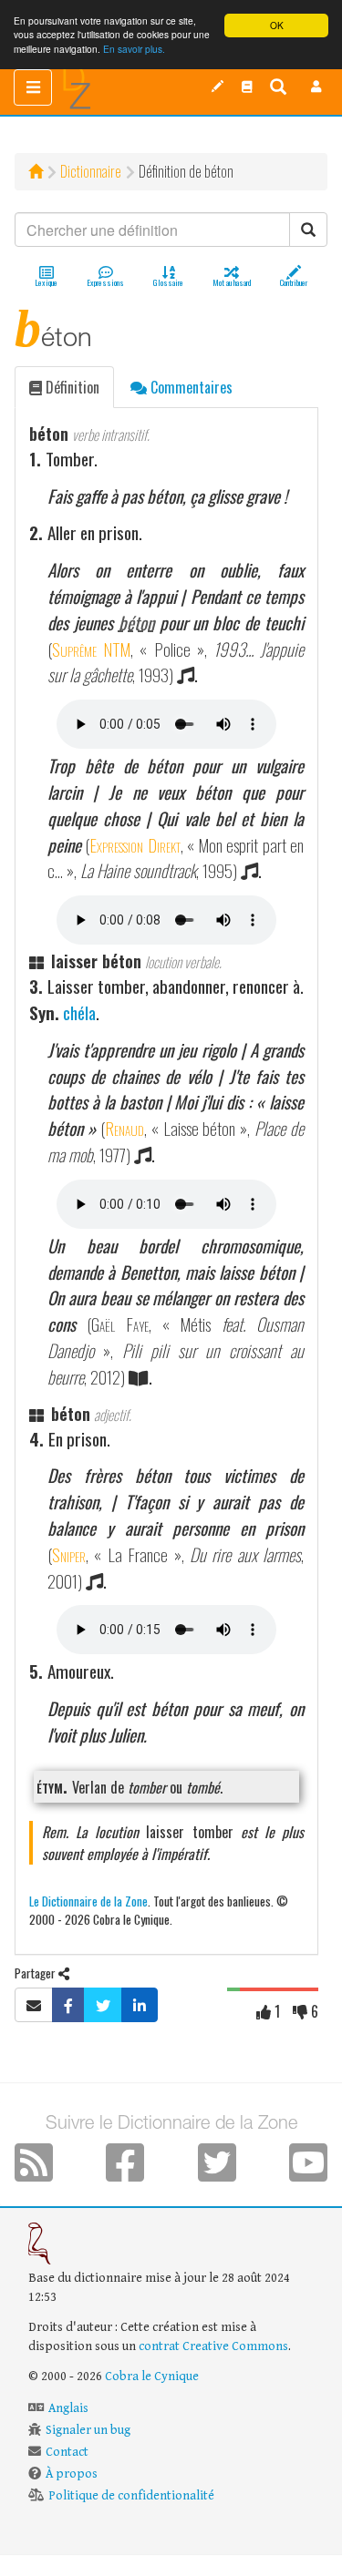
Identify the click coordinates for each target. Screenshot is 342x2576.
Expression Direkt (135, 845)
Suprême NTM (91, 649)
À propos (72, 2474)
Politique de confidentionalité (131, 2496)
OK (277, 25)
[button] (316, 87)
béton (136, 623)
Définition (71, 387)
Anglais (68, 2408)
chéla (79, 1012)
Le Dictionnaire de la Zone (88, 1901)
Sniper (69, 1554)
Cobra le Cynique (152, 2377)
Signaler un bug (88, 2430)
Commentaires (190, 387)
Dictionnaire (91, 171)
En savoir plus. (134, 49)
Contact (67, 2452)
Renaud (124, 1128)
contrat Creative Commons (213, 2346)
